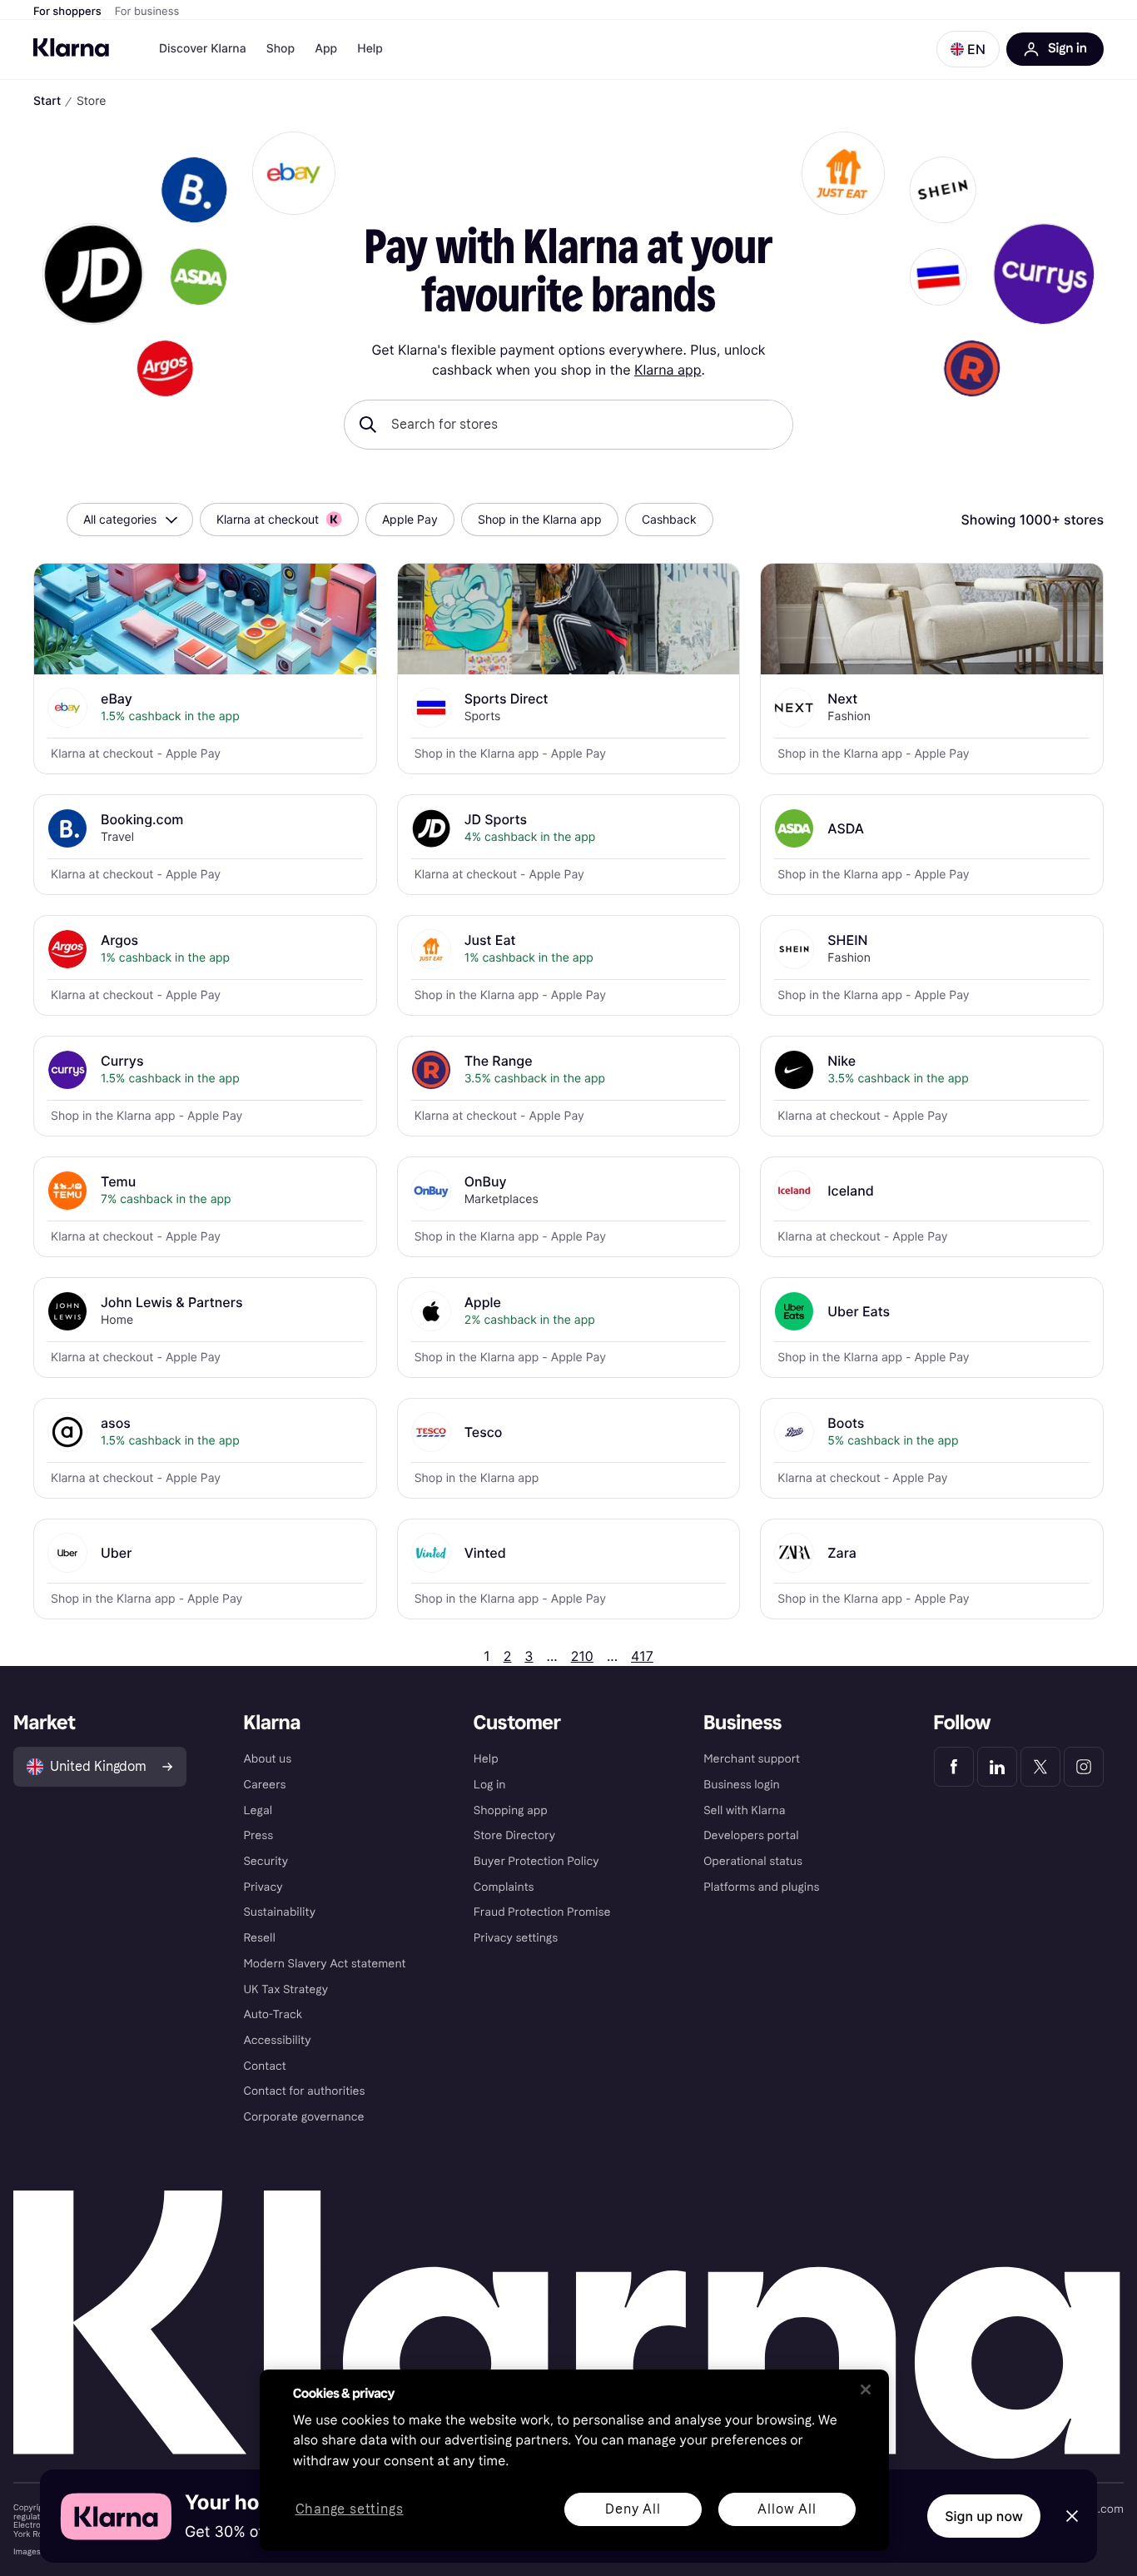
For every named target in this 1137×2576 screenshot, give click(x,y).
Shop (281, 49)
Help (370, 49)
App (326, 49)
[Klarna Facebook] (954, 1767)
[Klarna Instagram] (1084, 1767)
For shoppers (67, 12)
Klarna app (668, 370)
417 (642, 1656)
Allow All (787, 2509)
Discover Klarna (203, 49)
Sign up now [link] (984, 2516)
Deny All (633, 2509)
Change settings (350, 2510)
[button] (968, 49)
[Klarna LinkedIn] (997, 1767)
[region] (574, 2460)
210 (582, 1656)
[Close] (866, 2390)
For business (147, 12)
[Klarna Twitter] (1040, 1767)
